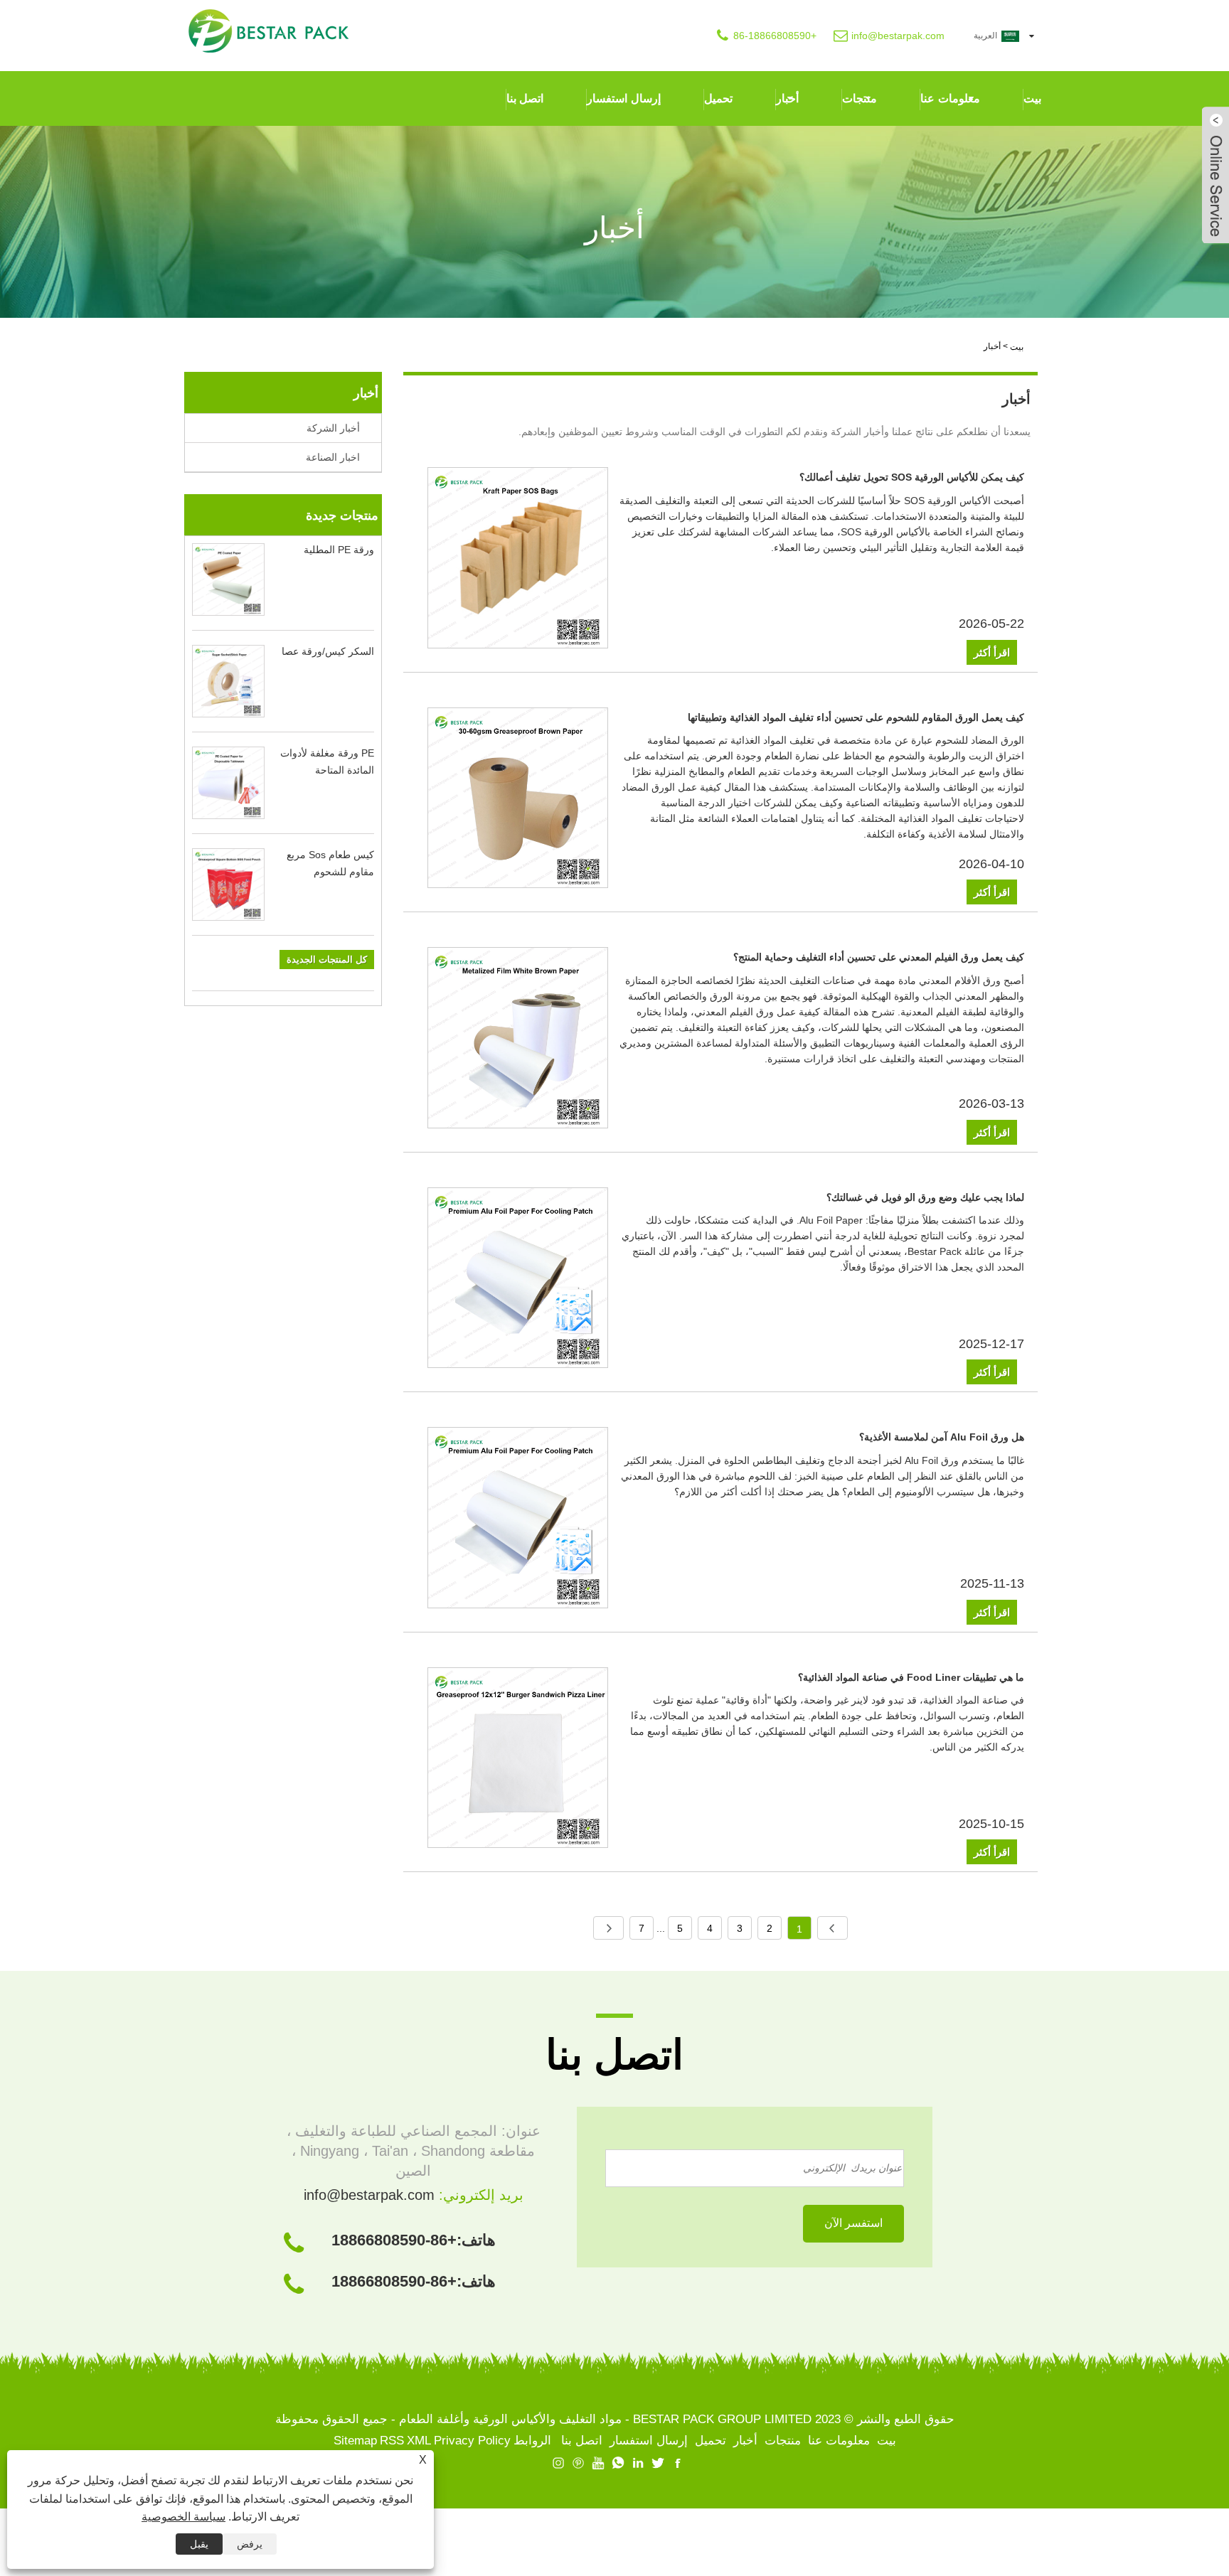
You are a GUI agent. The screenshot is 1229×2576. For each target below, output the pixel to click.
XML (419, 2441)
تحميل (718, 98)
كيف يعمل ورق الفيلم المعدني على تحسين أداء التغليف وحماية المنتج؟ (879, 957)
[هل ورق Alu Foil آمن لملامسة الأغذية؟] (518, 1520)
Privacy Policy (472, 2441)
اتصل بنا (525, 98)
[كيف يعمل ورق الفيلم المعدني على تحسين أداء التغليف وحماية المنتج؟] (518, 1040)
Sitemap (355, 2441)
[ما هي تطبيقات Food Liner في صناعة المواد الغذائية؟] (518, 1760)
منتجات (860, 98)
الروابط (532, 2441)
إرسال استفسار (624, 98)
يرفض (250, 2544)
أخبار (787, 98)
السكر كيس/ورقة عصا (328, 651)
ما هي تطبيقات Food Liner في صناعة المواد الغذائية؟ (911, 1677)
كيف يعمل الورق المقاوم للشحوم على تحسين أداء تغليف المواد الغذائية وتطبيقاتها (856, 717)
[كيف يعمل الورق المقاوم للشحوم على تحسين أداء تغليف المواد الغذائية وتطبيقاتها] (518, 801)
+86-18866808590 (775, 36)
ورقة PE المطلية (339, 550)
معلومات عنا (950, 98)
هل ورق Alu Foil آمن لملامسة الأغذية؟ (942, 1437)
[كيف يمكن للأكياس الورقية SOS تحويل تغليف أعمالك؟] (518, 560)
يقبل (199, 2544)
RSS (392, 2441)
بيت (1032, 98)
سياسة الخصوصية (183, 2517)
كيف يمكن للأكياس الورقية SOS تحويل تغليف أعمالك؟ (912, 477)
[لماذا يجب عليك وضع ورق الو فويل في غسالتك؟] (518, 1281)
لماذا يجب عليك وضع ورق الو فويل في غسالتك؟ (925, 1197)
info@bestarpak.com (898, 36)
